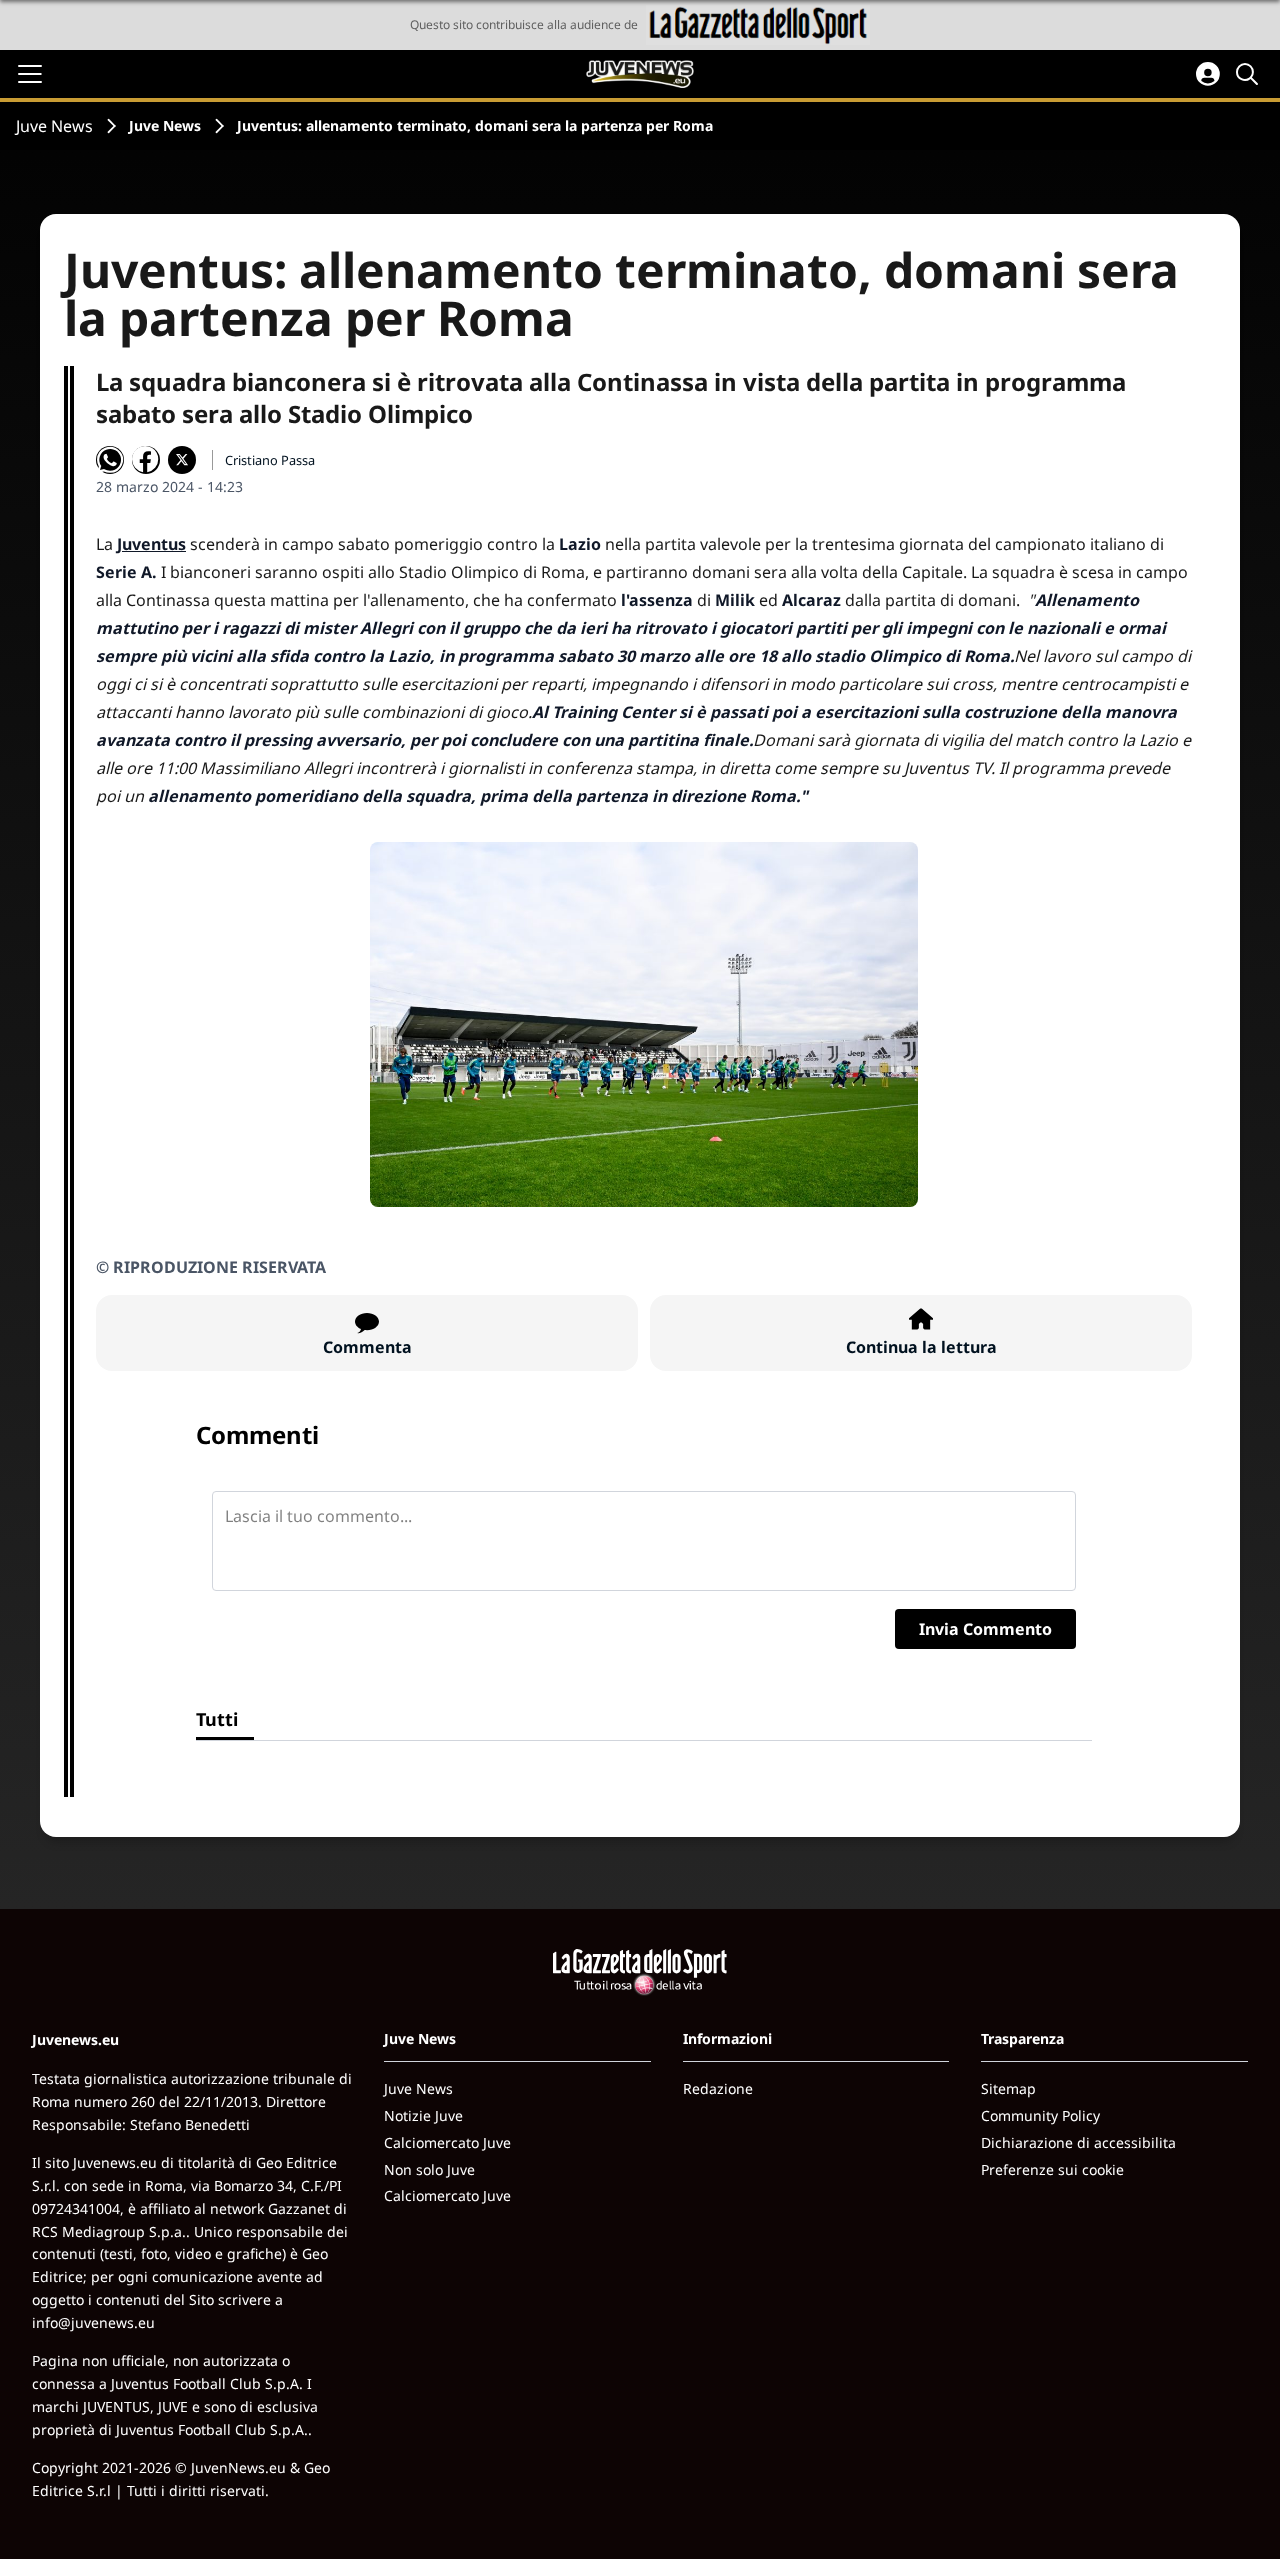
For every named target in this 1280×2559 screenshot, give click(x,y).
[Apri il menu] (30, 74)
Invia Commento (985, 1629)
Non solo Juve (429, 2169)
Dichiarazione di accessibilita (1078, 2142)
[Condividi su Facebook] (146, 460)
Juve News (54, 126)
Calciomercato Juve (447, 2142)
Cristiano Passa (270, 460)
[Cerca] (1250, 74)
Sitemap (1008, 2088)
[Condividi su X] (182, 460)
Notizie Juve (423, 2115)
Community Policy (1040, 2115)
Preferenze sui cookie (1052, 2169)
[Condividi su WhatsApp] (110, 460)
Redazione (718, 2088)
